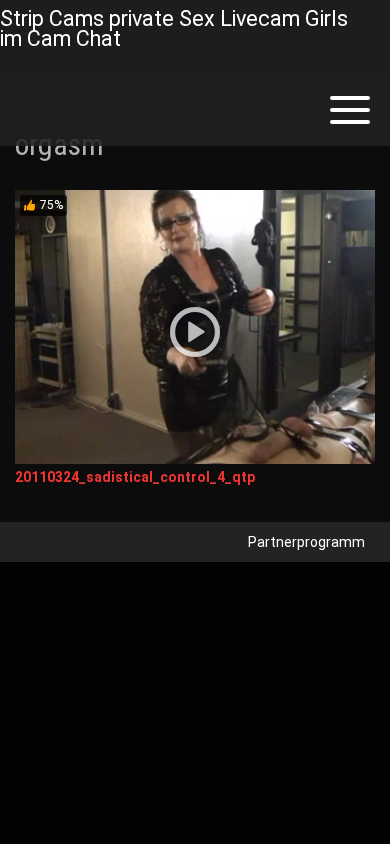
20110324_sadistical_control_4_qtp (135, 477)
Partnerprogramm (306, 542)
